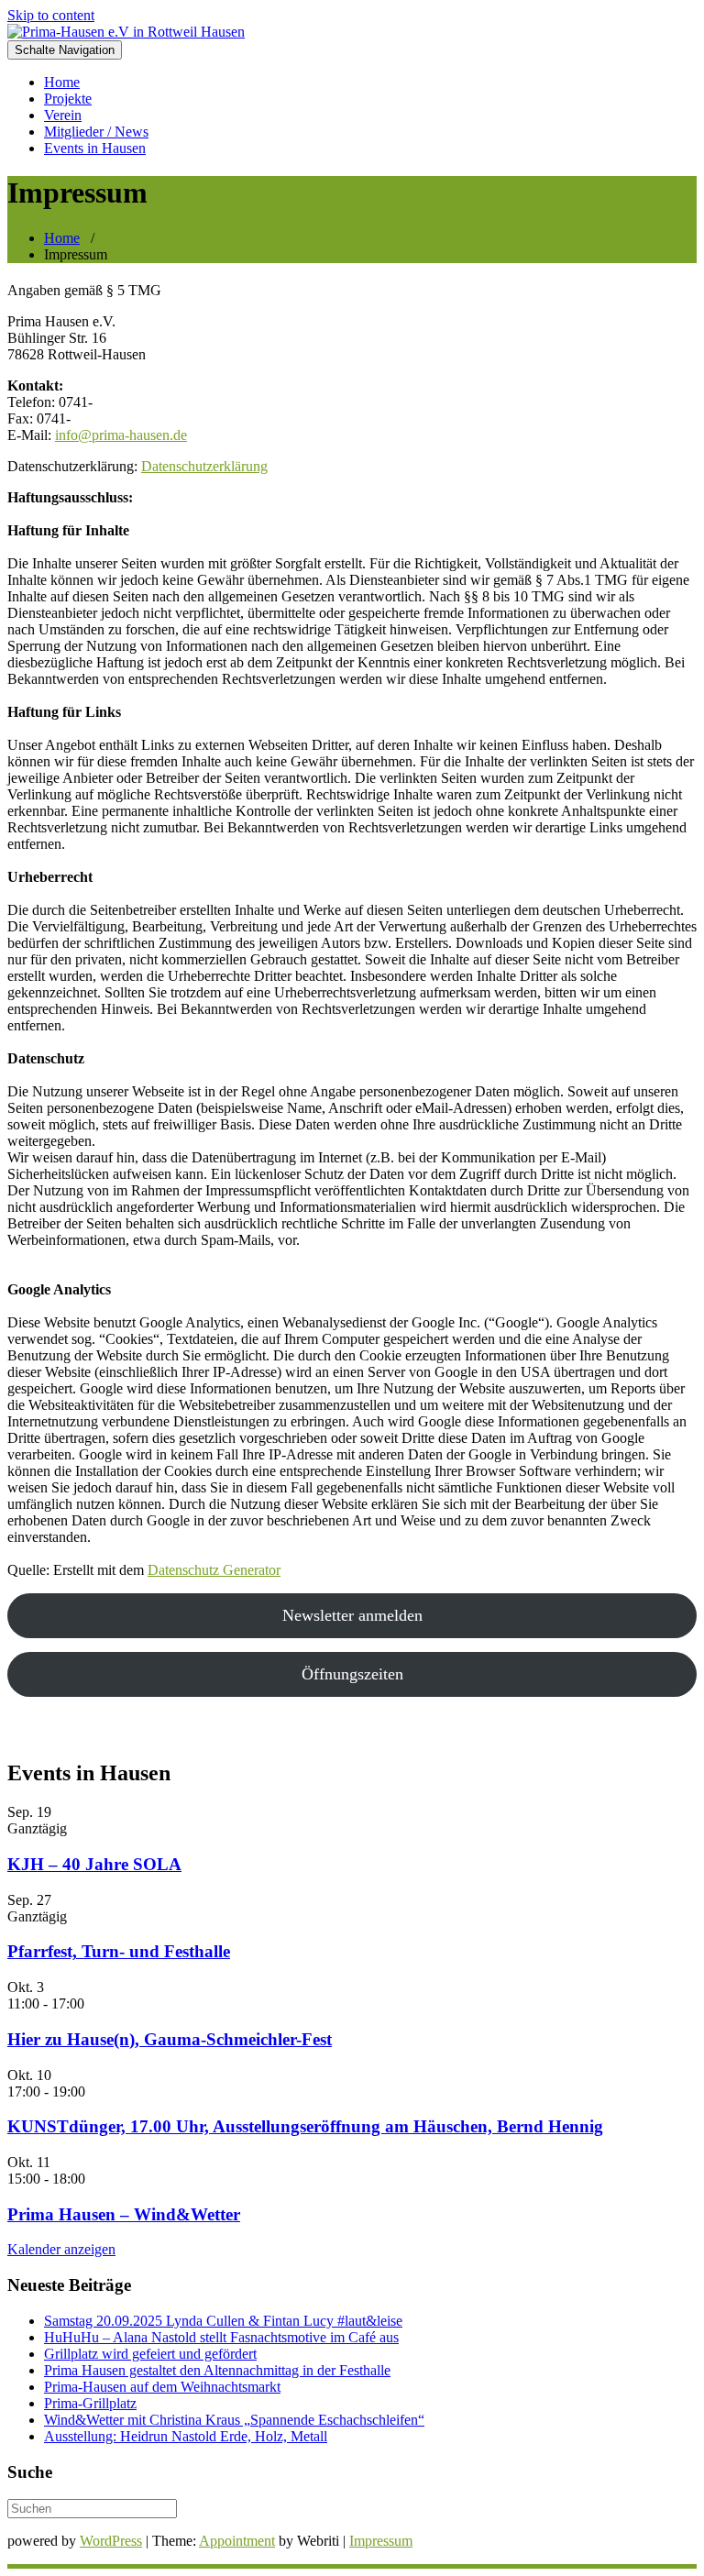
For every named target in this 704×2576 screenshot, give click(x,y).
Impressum (381, 2541)
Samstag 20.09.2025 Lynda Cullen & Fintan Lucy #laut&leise (223, 2321)
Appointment (237, 2541)
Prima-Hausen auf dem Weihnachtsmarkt (162, 2387)
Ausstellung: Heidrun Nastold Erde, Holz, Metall (186, 2436)
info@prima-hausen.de (121, 435)
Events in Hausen (95, 148)
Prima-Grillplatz (90, 2403)
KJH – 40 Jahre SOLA (94, 1864)
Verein (63, 115)
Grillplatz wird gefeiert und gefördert (150, 2354)
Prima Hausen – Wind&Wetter (124, 2214)
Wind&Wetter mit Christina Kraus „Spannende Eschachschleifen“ (234, 2420)
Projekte (68, 99)
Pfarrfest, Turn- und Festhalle (119, 1951)
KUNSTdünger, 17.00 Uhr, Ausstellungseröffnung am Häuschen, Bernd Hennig (305, 2126)
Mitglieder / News (96, 132)
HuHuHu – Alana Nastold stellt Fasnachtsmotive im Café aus (221, 2337)
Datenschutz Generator (214, 1570)
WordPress (111, 2541)
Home (62, 82)
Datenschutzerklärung (204, 466)
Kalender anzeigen (61, 2249)
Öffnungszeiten (352, 1674)
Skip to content (51, 15)
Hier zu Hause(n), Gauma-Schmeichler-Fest (170, 2039)
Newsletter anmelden (352, 1615)
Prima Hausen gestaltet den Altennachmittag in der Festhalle (217, 2370)
